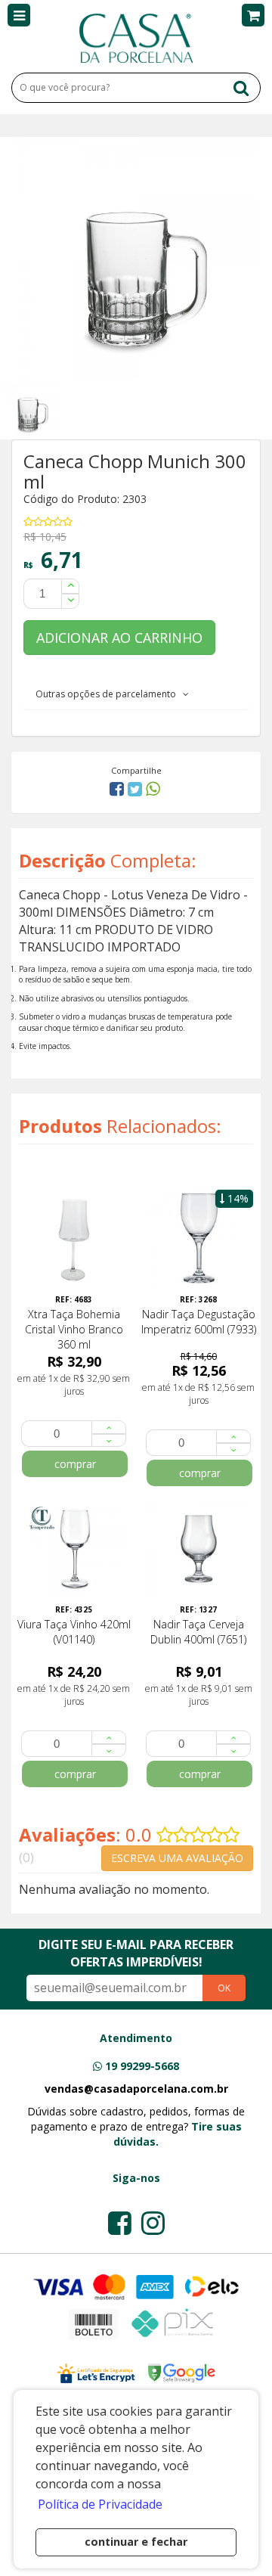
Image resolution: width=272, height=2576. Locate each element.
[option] (34, 409)
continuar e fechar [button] (136, 2542)
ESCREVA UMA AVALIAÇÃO (177, 1858)
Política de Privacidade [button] (100, 2504)
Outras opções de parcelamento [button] (109, 694)
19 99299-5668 (142, 2066)
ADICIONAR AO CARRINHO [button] (119, 638)
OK (224, 1988)
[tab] (136, 694)
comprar (75, 1464)
